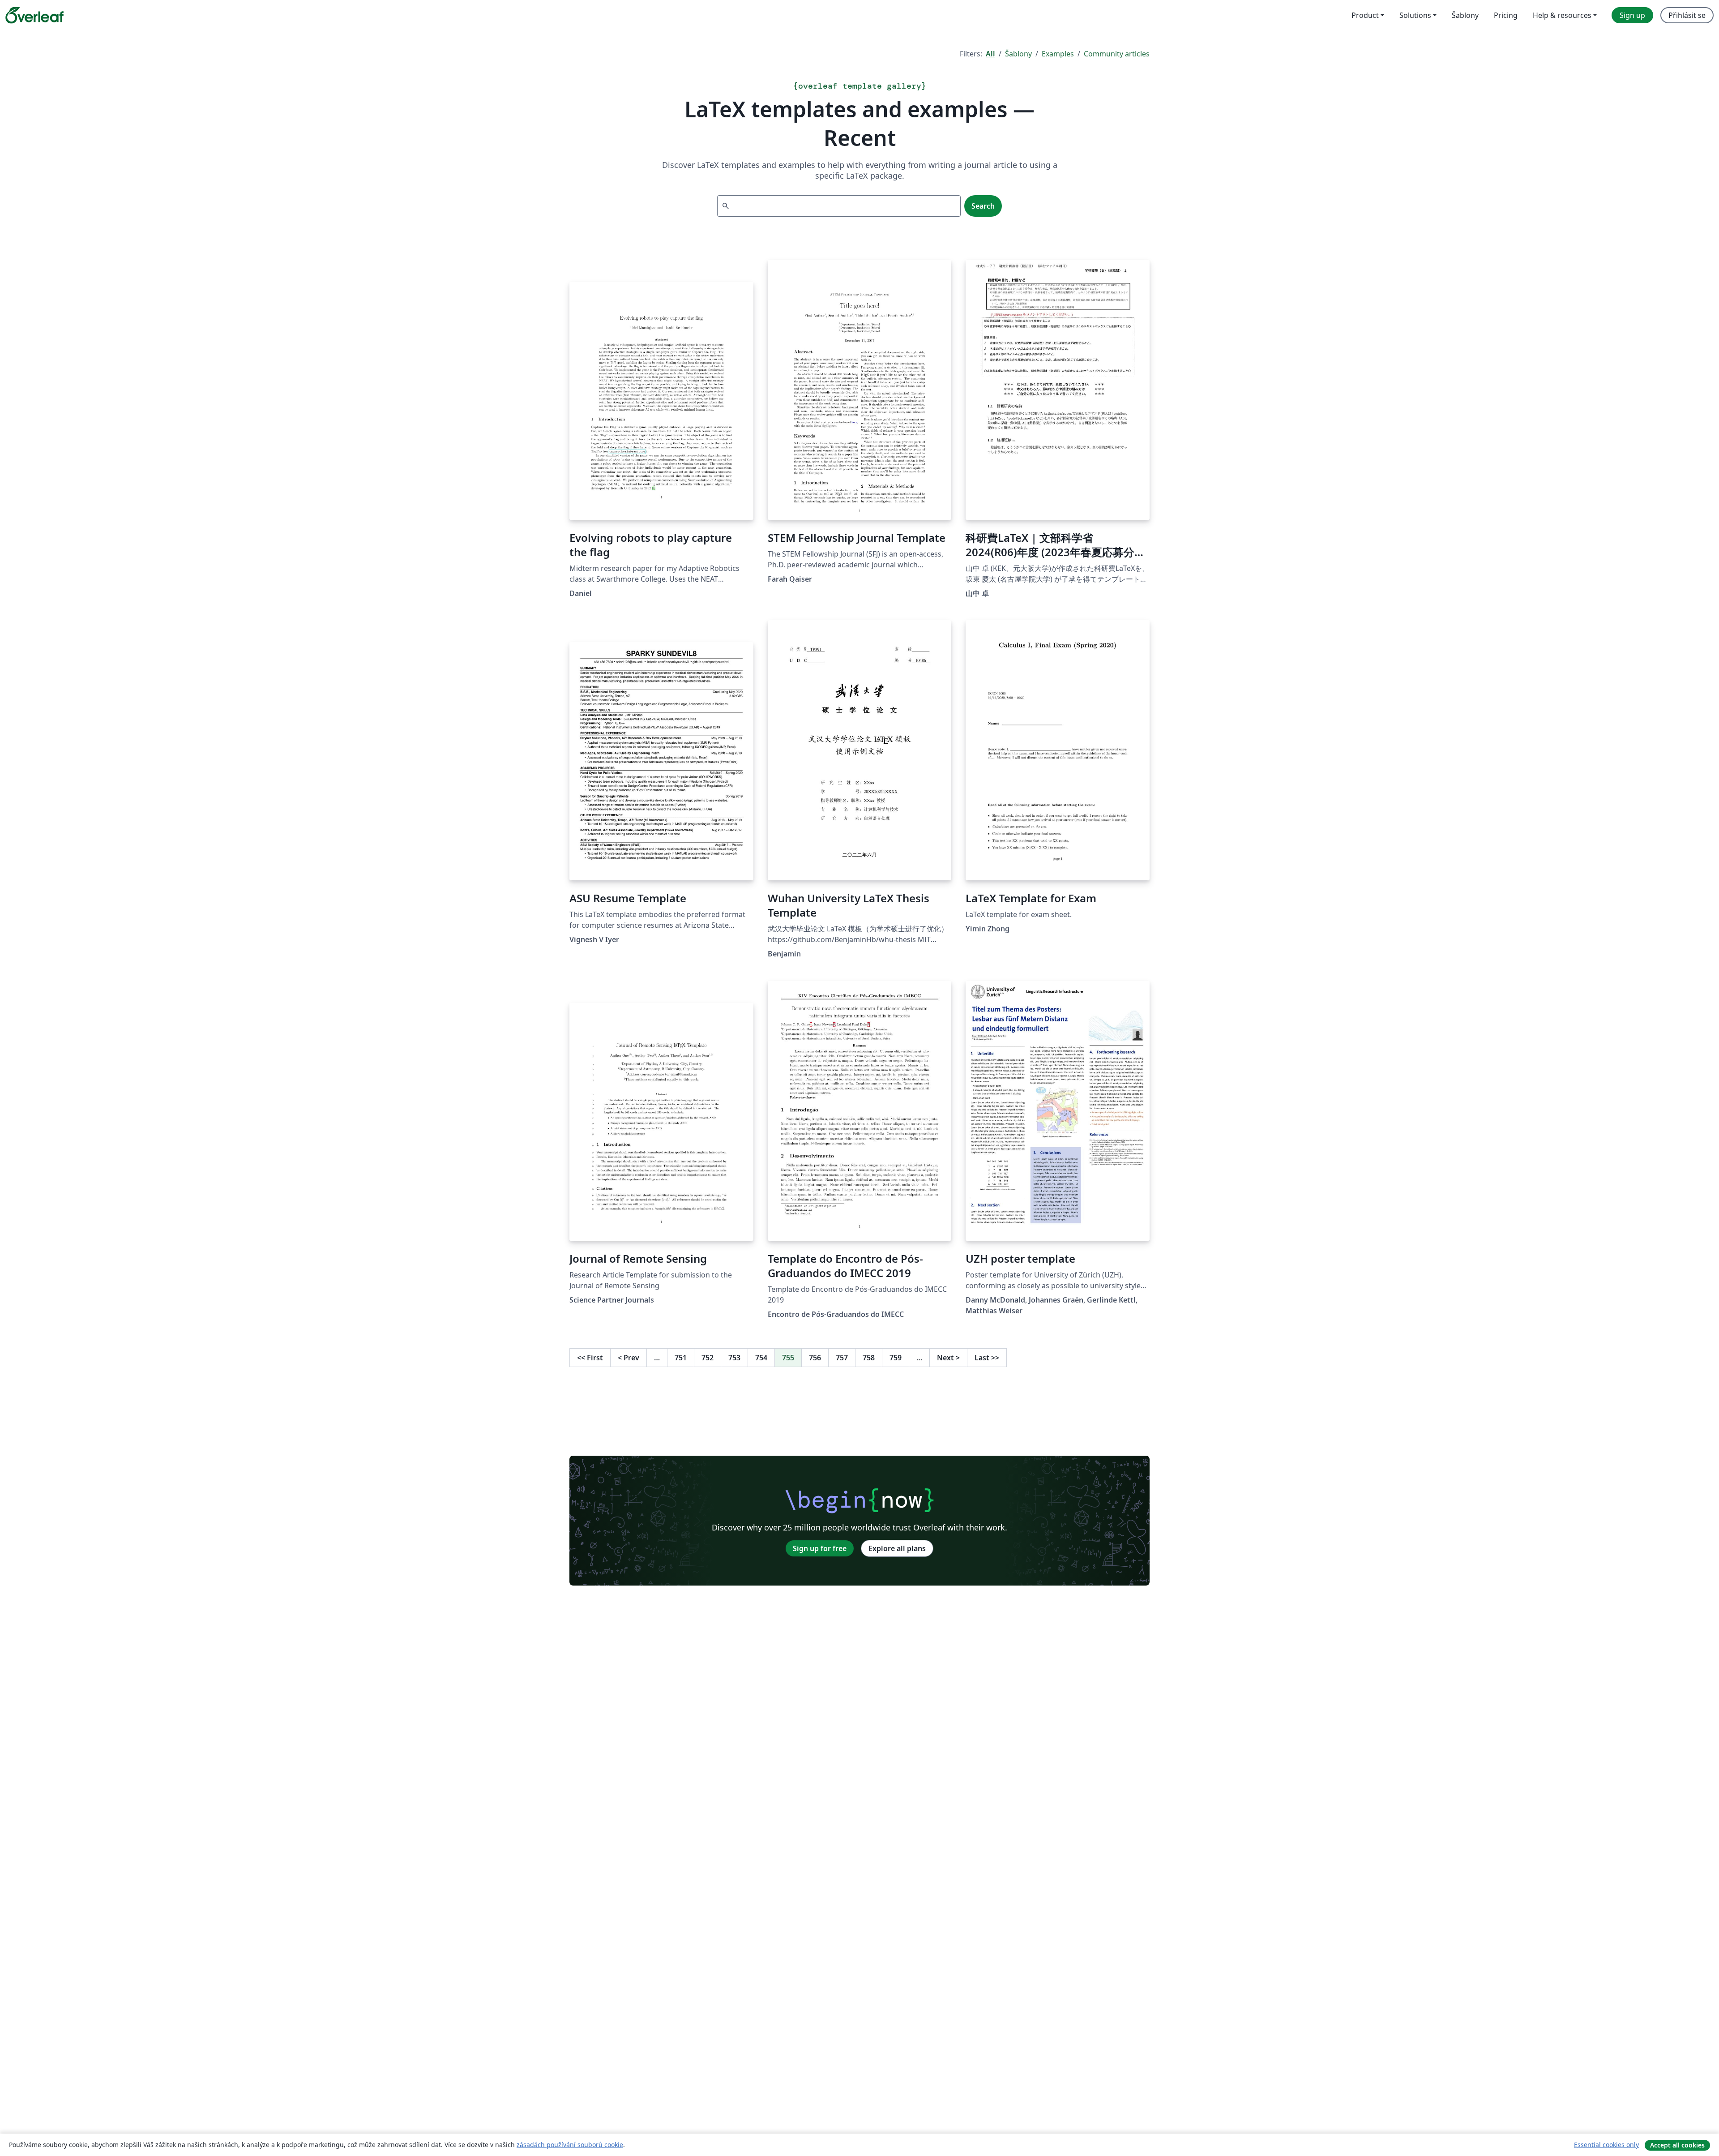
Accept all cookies (1677, 2145)
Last (987, 1358)
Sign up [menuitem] (1632, 15)
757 (842, 1358)
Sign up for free (820, 1548)
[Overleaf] (34, 15)
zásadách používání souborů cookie (570, 2145)
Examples (1058, 54)
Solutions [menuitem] (1415, 15)
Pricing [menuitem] (1506, 15)
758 (869, 1358)
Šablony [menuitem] (1465, 15)
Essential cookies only (1606, 2145)
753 (734, 1358)
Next (948, 1358)
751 (681, 1358)
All (990, 54)
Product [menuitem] (1365, 15)
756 (815, 1358)
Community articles (1117, 54)
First (590, 1358)
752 (708, 1358)
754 (761, 1358)
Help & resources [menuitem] (1562, 15)
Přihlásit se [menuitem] (1687, 15)
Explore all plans (897, 1548)
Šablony (1018, 54)
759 (896, 1358)
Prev (629, 1358)
